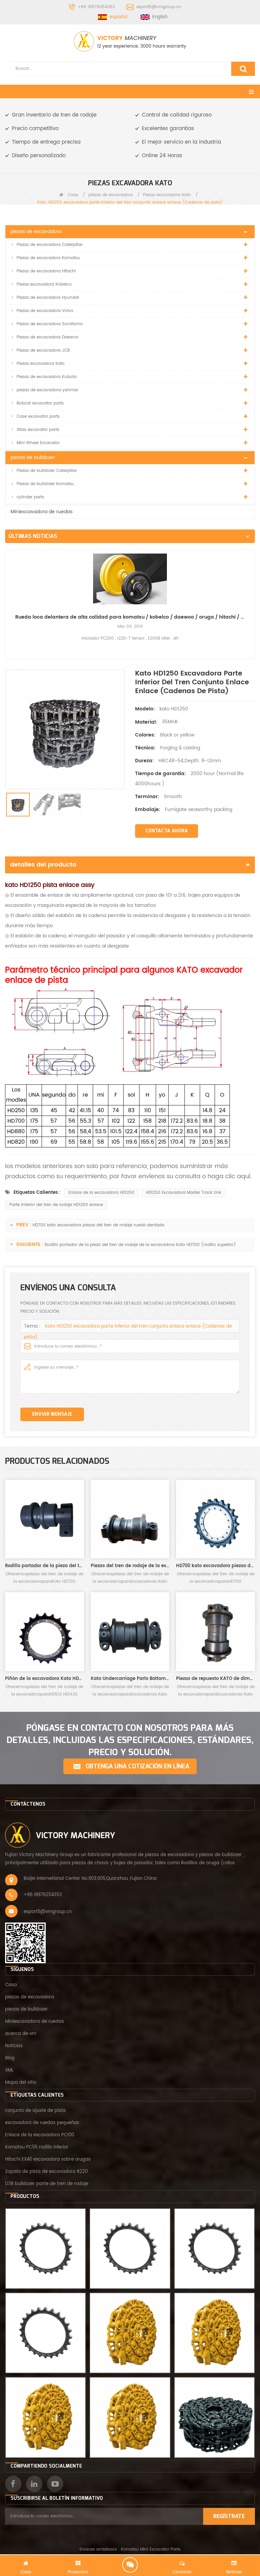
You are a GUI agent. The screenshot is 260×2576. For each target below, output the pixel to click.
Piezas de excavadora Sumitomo (50, 324)
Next (252, 594)
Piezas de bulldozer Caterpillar (47, 471)
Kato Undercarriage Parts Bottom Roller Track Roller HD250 (130, 1679)
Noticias (14, 2046)
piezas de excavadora (111, 195)
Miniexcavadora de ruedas (41, 512)
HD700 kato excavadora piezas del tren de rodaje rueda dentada (98, 1225)
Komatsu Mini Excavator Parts (151, 2549)
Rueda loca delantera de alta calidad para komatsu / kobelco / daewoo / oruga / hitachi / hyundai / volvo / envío (130, 617)
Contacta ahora (167, 831)
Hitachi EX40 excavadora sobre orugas (48, 2159)
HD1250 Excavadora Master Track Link (183, 1193)
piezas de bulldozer (33, 458)
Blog (10, 2058)
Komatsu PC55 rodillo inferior (37, 2147)
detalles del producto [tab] (43, 865)
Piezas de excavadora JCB (43, 350)
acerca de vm (21, 2034)
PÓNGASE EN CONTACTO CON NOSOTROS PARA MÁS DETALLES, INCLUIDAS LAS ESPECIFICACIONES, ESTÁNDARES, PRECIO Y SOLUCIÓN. (130, 1740)
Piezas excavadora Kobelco (44, 284)
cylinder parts (30, 497)
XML (9, 2070)
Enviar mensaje (52, 1414)
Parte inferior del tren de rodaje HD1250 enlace (56, 1205)
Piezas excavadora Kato (167, 195)
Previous (8, 594)
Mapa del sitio (21, 2083)
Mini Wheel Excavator (38, 443)
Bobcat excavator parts (40, 403)
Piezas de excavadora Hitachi (46, 271)
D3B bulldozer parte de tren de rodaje (47, 2184)
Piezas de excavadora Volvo (45, 311)
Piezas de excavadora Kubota (47, 377)
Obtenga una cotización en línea (137, 1766)
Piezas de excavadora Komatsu (48, 258)
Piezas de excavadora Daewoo (48, 337)
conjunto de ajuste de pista (35, 2111)
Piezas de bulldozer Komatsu (45, 484)
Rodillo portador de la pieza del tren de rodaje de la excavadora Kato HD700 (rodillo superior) (140, 1245)
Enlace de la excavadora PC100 (40, 2135)
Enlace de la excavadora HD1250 (101, 1193)
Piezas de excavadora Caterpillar (50, 245)
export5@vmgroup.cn (159, 7)
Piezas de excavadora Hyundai (48, 298)
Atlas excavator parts (38, 430)
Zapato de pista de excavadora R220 (46, 2172)
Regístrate (229, 2516)
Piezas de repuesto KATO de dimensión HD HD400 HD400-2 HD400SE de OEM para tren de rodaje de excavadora (215, 1679)
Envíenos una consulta (130, 2565)
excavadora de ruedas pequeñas (42, 2123)
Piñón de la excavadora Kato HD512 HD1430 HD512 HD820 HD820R (45, 1679)
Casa (72, 195)
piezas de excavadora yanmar (47, 390)
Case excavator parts (38, 417)
